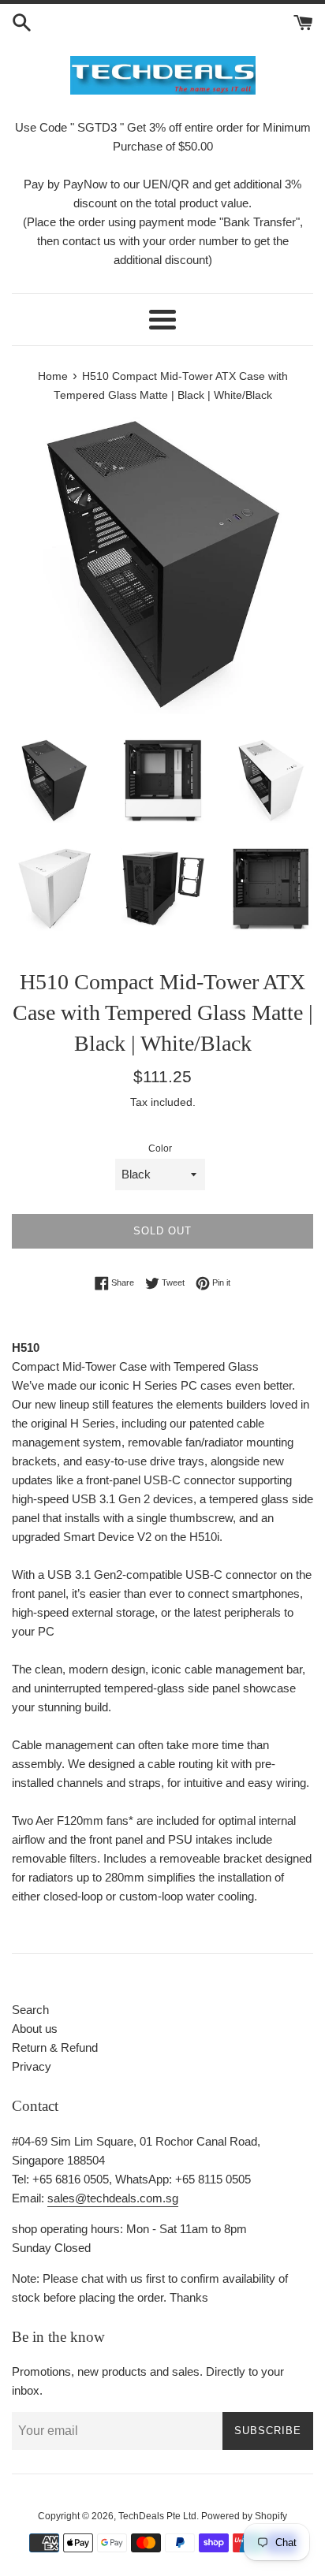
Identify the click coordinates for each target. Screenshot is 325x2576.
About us (35, 2029)
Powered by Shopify (244, 2516)
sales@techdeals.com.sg (113, 2198)
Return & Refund (55, 2047)
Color (160, 1148)
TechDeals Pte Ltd (157, 2516)
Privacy (32, 2066)
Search (30, 2010)
